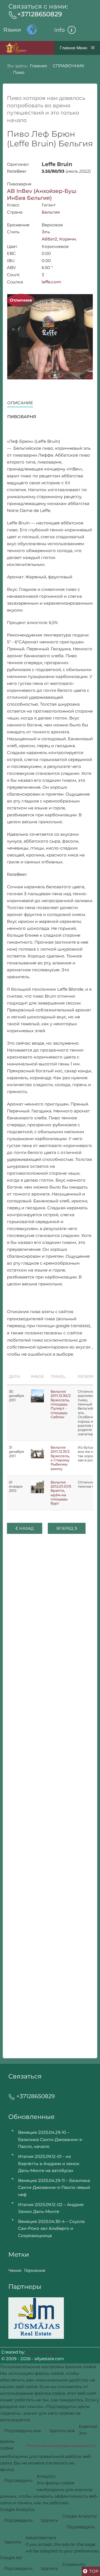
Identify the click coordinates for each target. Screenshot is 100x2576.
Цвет (12, 246)
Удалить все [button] (62, 2431)
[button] (72, 30)
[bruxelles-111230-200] (37, 1396)
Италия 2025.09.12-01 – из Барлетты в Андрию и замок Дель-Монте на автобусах (49, 2163)
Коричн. (68, 239)
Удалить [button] (49, 2520)
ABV (11, 267)
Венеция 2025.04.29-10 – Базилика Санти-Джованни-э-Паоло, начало (51, 2139)
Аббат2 (49, 239)
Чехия (15, 2270)
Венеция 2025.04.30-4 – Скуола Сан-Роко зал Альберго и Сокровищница (51, 2228)
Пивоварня (19, 184)
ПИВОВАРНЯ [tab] (22, 417)
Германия (35, 2270)
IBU (11, 261)
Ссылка (15, 282)
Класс (13, 205)
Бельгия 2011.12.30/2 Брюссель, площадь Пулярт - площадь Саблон (61, 1404)
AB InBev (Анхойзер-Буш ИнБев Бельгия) (42, 194)
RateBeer (17, 171)
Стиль (13, 232)
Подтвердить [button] (18, 2480)
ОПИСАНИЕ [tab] (20, 403)
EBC (11, 253)
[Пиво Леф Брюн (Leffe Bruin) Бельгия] (50, 337)
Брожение (18, 225)
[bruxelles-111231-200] (37, 1452)
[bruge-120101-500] (37, 1487)
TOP (93, 2571)
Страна (15, 212)
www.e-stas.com (43, 2352)
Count (13, 275)
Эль (46, 232)
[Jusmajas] (36, 2318)
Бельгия (51, 212)
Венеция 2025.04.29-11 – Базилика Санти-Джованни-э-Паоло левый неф (54, 2187)
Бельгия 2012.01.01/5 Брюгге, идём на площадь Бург (61, 1493)
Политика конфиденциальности (61, 2446)
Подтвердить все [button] (22, 2431)
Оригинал (18, 164)
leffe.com (51, 282)
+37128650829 (40, 14)
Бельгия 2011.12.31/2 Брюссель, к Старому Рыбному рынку (60, 1458)
